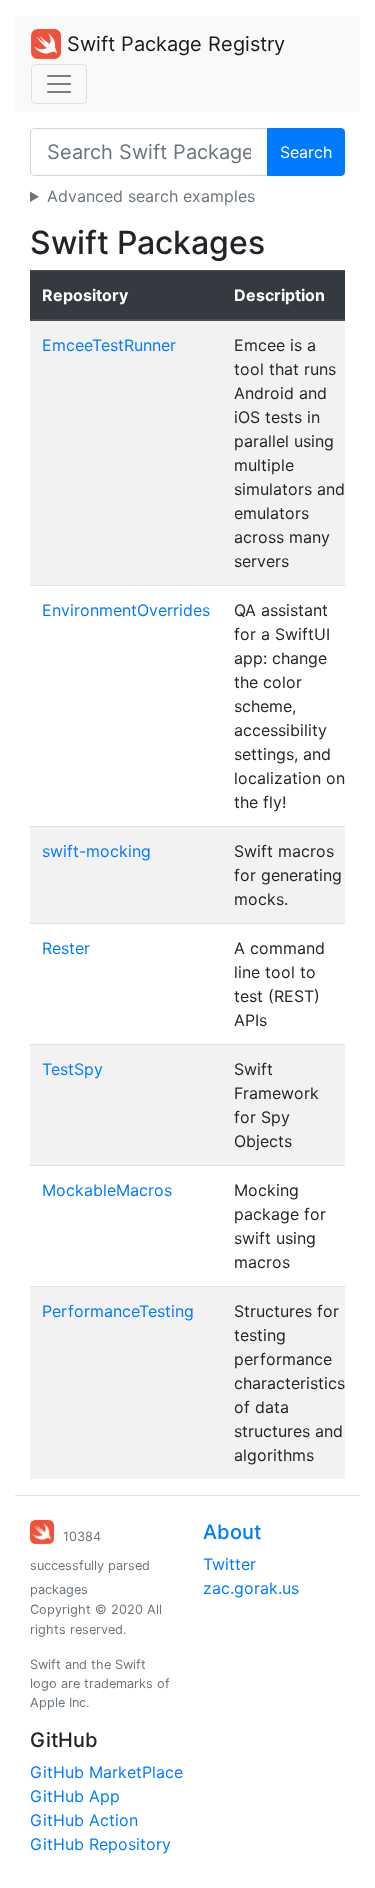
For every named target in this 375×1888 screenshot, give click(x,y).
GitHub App (75, 1796)
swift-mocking (96, 851)
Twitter (229, 1564)
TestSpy (72, 1069)
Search (306, 152)
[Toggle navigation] (59, 84)
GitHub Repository (100, 1844)
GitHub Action (84, 1820)
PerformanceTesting (118, 1311)
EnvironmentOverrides (126, 610)
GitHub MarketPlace (106, 1772)
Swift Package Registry (173, 44)
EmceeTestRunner (109, 345)
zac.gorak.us (251, 1588)
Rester (66, 948)
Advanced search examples (151, 196)
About (232, 1532)
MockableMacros (107, 1190)
